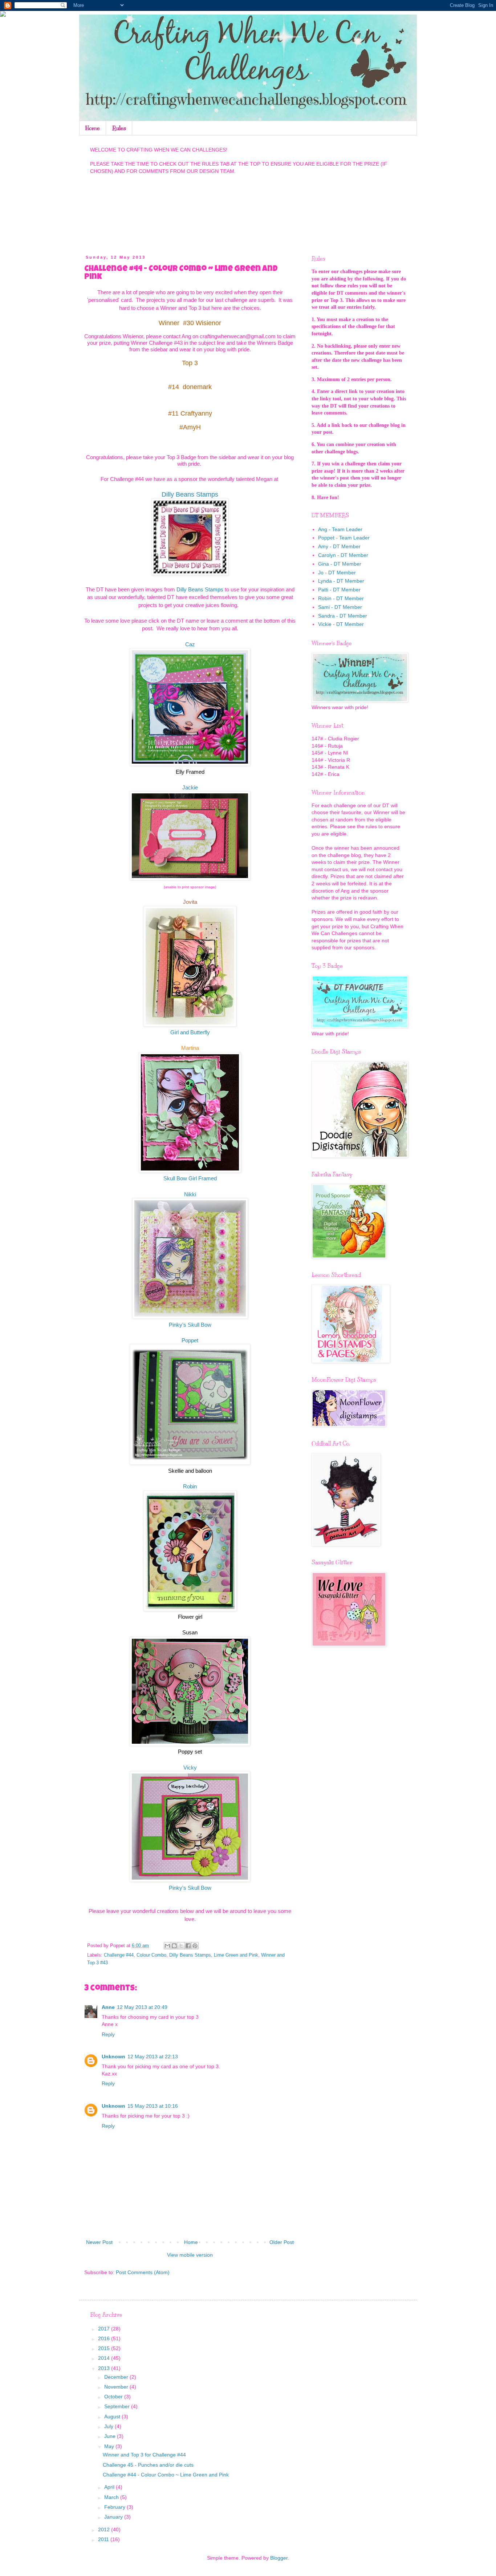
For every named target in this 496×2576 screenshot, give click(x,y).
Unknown (113, 2057)
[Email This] (167, 1946)
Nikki (190, 1194)
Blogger (279, 2558)
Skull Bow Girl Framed (190, 1178)
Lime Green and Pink (236, 1955)
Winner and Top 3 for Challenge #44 (144, 2455)
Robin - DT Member (341, 598)
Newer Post (99, 2242)
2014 (105, 2358)
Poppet (190, 1340)
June (111, 2436)
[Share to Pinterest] (195, 1946)
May (110, 2446)
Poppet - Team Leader (344, 538)
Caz (190, 644)
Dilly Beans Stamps (190, 494)
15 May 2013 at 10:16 (153, 2106)
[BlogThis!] (174, 1946)
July (109, 2426)
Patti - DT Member (339, 590)
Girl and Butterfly (190, 1032)
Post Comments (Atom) (143, 2272)
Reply (108, 2034)
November (117, 2387)
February (115, 2507)
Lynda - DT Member (341, 581)
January (114, 2517)
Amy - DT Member (339, 546)
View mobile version (190, 2255)
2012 (105, 2530)
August (113, 2417)
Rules (119, 128)
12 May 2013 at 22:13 (153, 2057)
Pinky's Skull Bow (190, 1325)
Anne (108, 2007)
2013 (105, 2368)
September (118, 2406)
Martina (190, 1048)
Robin (190, 1486)
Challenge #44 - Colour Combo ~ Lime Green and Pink (166, 2475)
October (114, 2397)
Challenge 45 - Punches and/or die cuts (148, 2465)
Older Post (282, 2242)
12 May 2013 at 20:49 (142, 2007)
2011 (104, 2539)
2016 (105, 2338)
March (112, 2497)
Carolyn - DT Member (343, 555)
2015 (105, 2348)
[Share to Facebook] (188, 1946)
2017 (105, 2329)
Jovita (190, 902)
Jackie (190, 787)
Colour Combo (151, 1955)
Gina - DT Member (340, 564)
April (110, 2487)
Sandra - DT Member (343, 616)
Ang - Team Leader (340, 529)
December (117, 2377)
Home (93, 128)
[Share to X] (181, 1946)
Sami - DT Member (340, 607)
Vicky (190, 1768)
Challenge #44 (119, 1955)
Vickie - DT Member (341, 624)
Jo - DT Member (337, 573)
